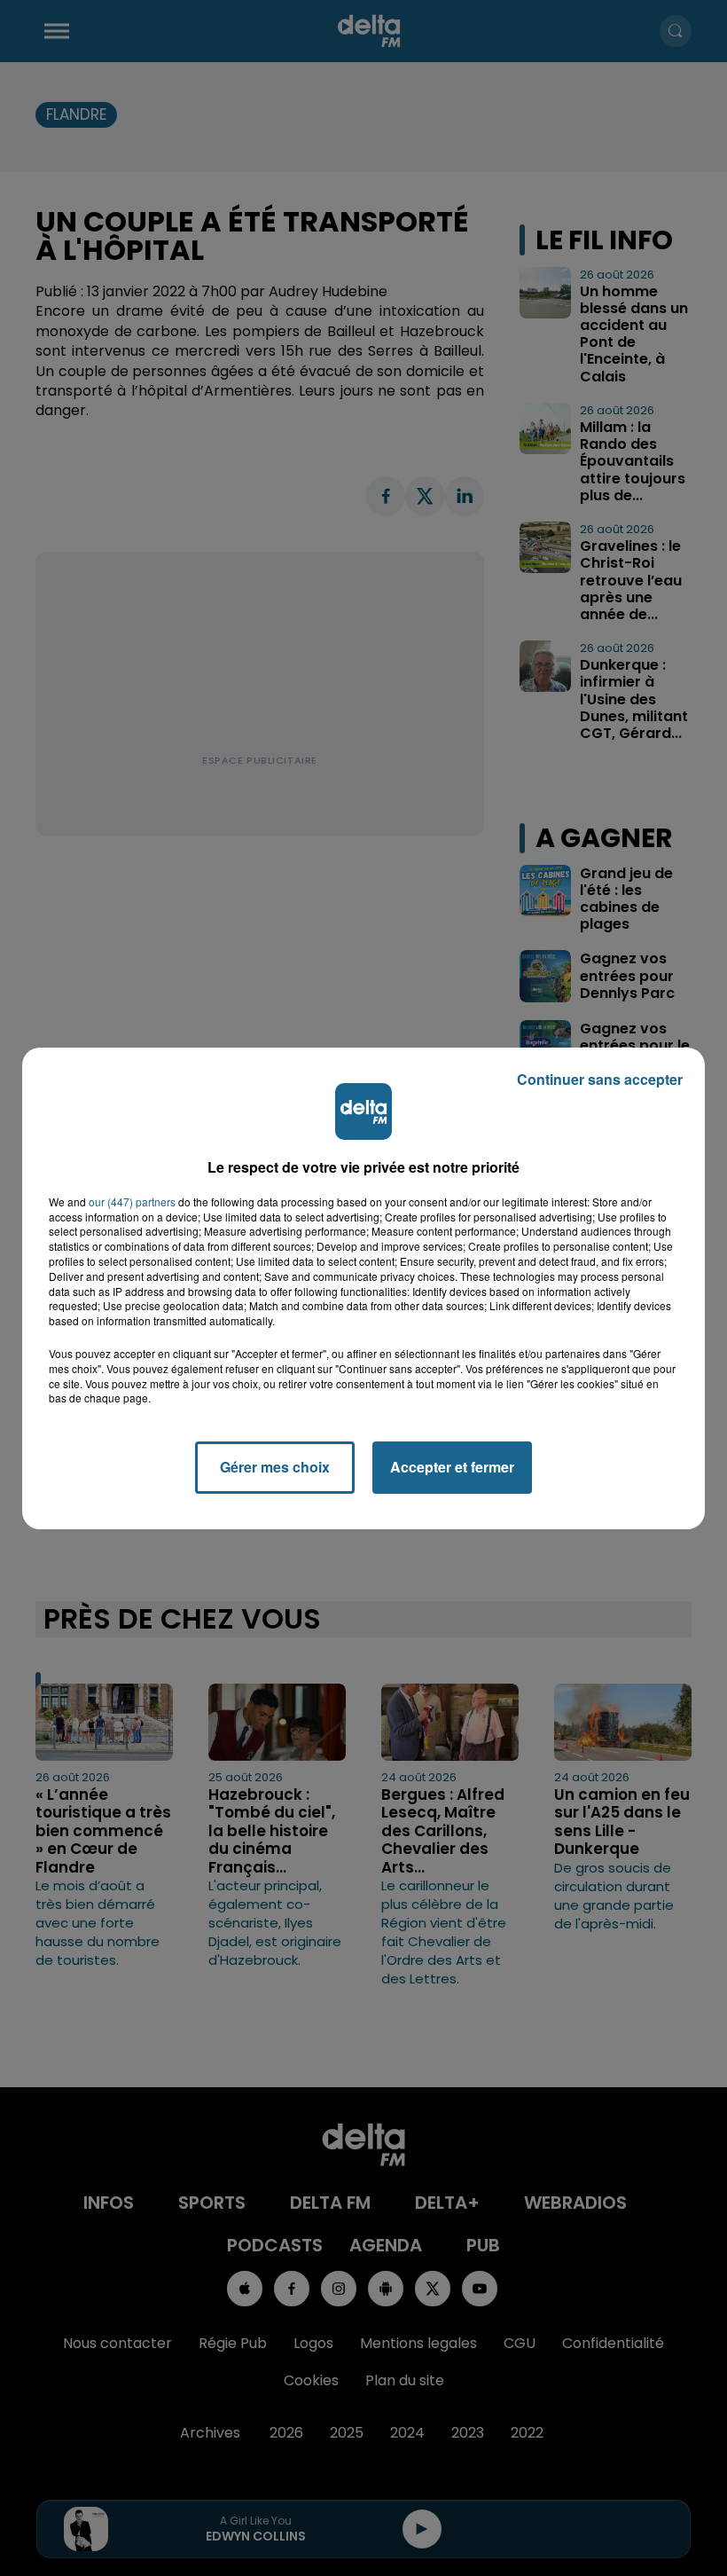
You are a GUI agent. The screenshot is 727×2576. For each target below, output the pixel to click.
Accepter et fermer (452, 1467)
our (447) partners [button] (132, 1202)
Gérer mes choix (275, 1467)
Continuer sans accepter (600, 1079)
